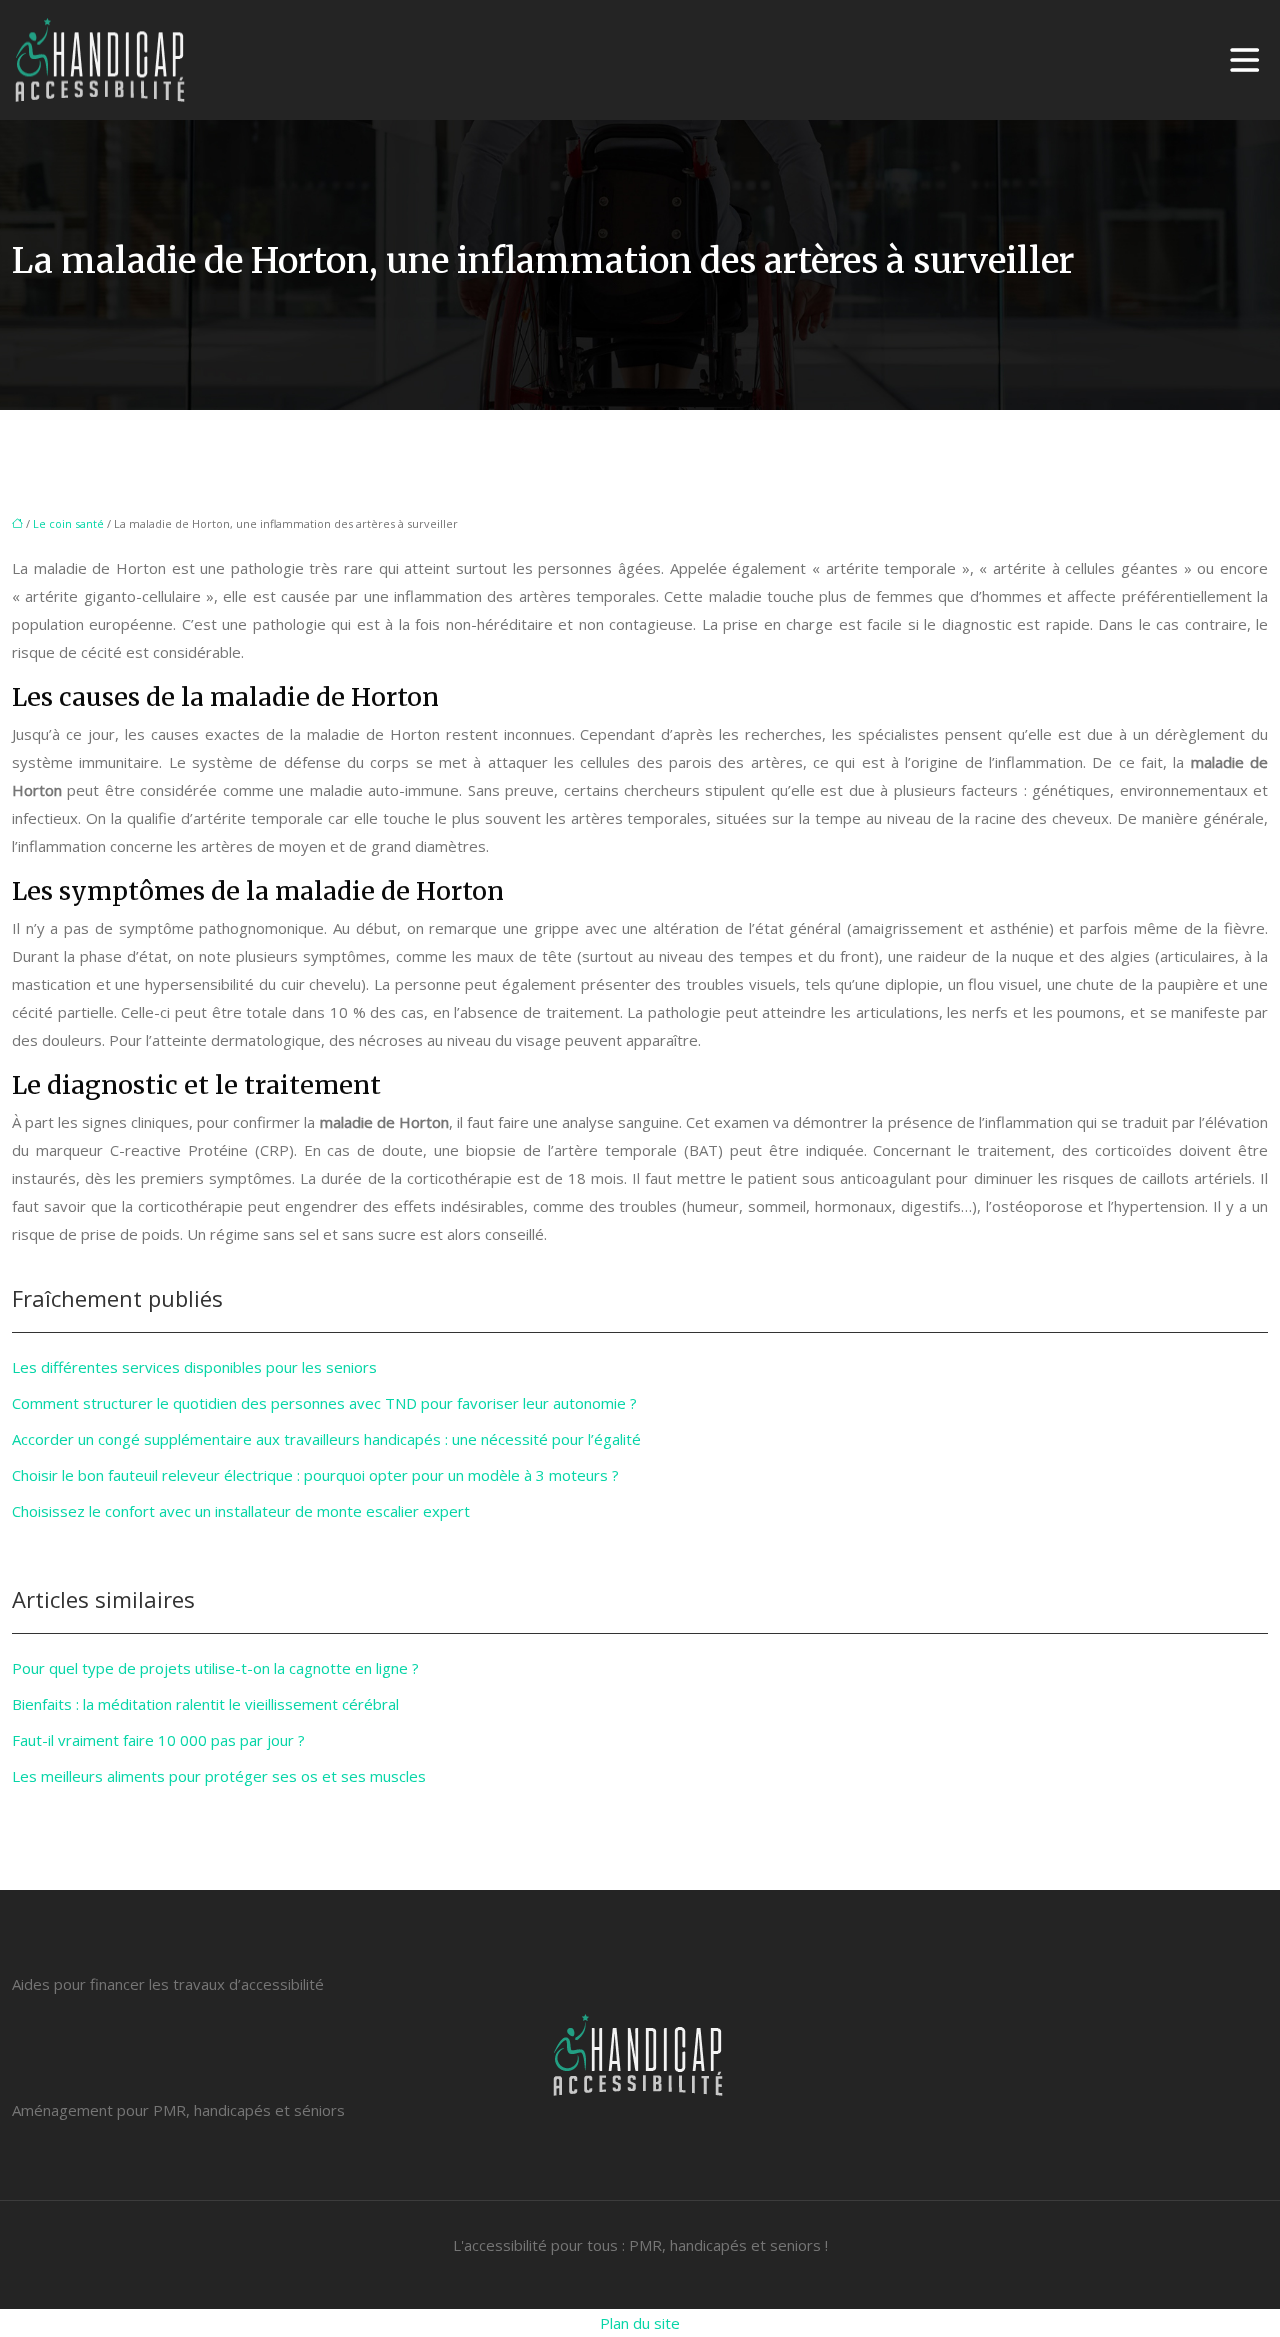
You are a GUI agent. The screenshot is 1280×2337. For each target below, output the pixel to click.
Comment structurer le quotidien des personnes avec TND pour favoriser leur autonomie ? (324, 1403)
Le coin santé (68, 523)
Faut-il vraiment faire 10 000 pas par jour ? (158, 1740)
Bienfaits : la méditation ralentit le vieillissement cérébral (205, 1704)
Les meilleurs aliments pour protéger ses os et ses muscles (219, 1776)
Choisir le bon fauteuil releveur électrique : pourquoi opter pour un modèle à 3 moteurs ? (315, 1475)
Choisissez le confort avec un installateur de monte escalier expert (241, 1511)
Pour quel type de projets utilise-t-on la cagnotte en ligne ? (215, 1668)
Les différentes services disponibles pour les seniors (194, 1367)
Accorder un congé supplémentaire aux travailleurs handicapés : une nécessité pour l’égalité (326, 1439)
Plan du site (640, 2323)
